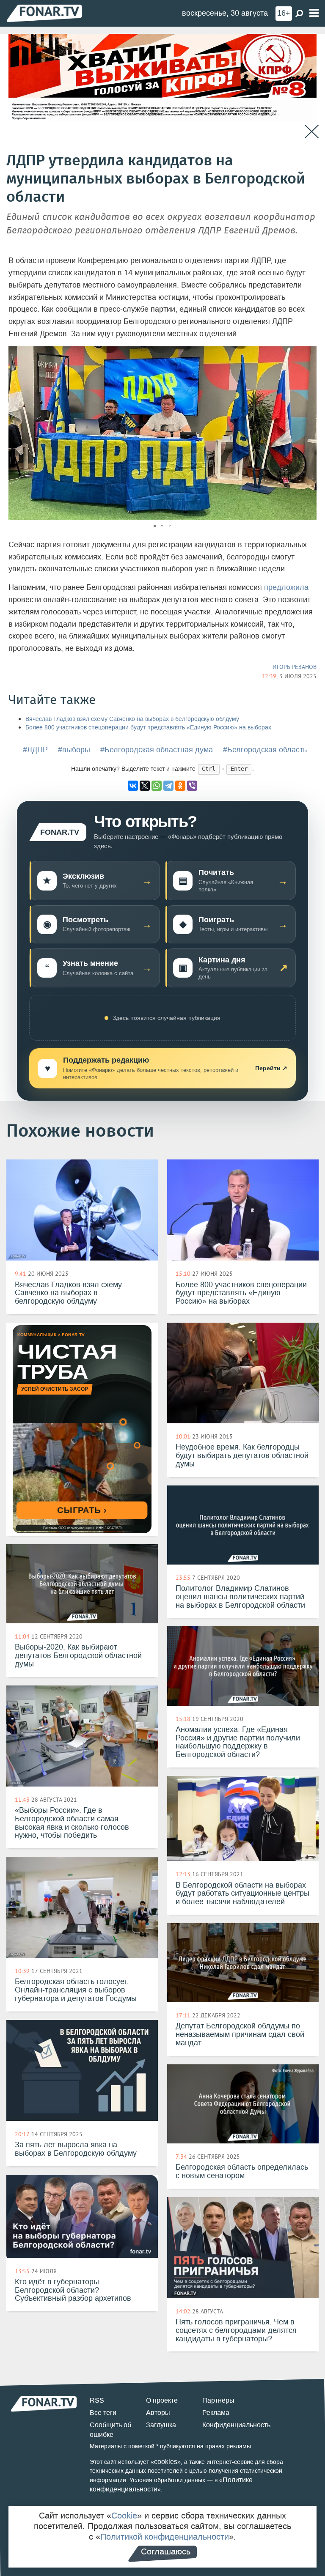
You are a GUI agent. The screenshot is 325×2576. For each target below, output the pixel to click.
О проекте (162, 2400)
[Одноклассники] (180, 786)
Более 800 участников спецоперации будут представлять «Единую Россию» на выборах (148, 728)
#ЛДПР (35, 750)
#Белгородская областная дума (157, 750)
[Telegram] (168, 786)
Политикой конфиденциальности (165, 2537)
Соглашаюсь (166, 2551)
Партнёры (218, 2400)
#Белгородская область (265, 750)
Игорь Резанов (295, 667)
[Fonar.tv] (44, 13)
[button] (309, 354)
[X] (145, 786)
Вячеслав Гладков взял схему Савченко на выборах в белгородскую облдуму (132, 719)
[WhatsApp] (157, 786)
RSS (97, 2400)
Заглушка (161, 2425)
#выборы (74, 750)
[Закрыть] (312, 132)
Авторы (158, 2413)
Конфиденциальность (236, 2425)
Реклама (216, 2413)
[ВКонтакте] (133, 786)
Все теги (103, 2413)
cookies (166, 2462)
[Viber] (192, 786)
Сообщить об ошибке (110, 2430)
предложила (286, 587)
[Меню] (314, 13)
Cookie (124, 2516)
